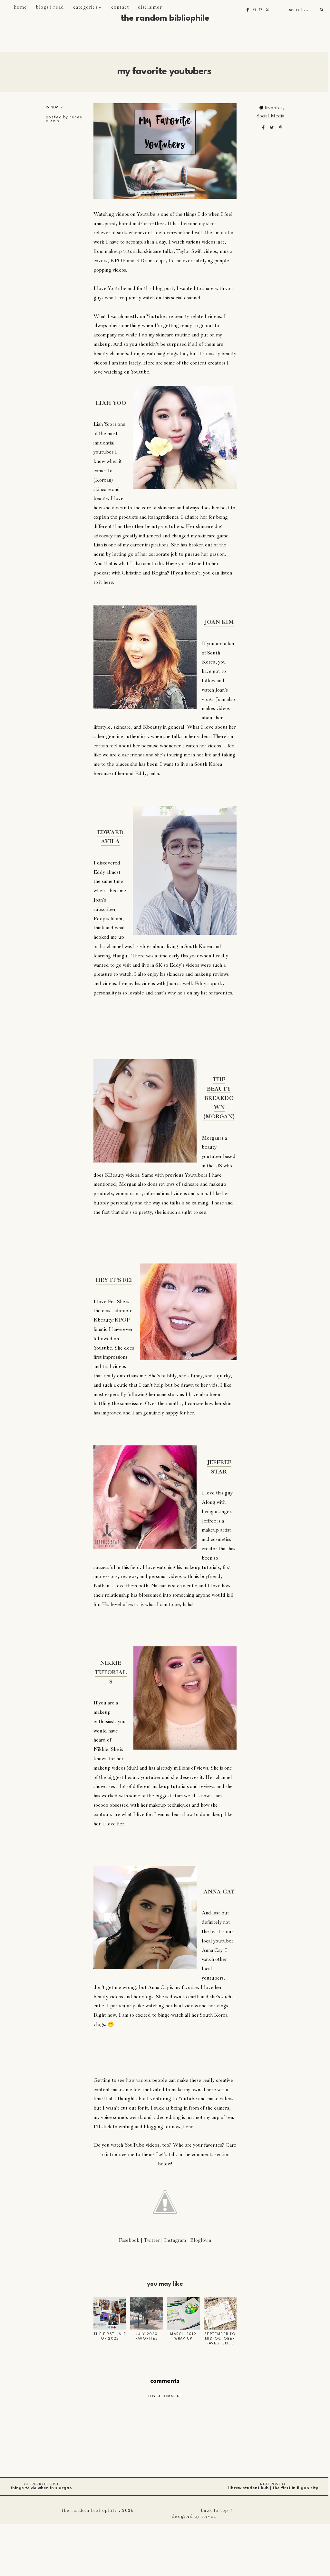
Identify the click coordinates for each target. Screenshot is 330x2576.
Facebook (129, 2240)
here (108, 582)
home (20, 7)
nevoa (209, 2516)
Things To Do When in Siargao (41, 2488)
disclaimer (150, 7)
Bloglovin (201, 2240)
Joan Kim (219, 622)
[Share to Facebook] (264, 128)
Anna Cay (219, 1892)
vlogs (208, 699)
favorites (274, 108)
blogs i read (50, 7)
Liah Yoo (111, 403)
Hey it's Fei (114, 1280)
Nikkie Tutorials (111, 1672)
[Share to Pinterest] (281, 128)
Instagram (175, 2240)
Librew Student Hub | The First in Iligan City (273, 2488)
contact (120, 7)
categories (85, 7)
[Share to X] (272, 128)
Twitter (152, 2240)
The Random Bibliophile (165, 18)
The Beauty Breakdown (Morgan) (219, 1098)
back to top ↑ (217, 2510)
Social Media (270, 116)
